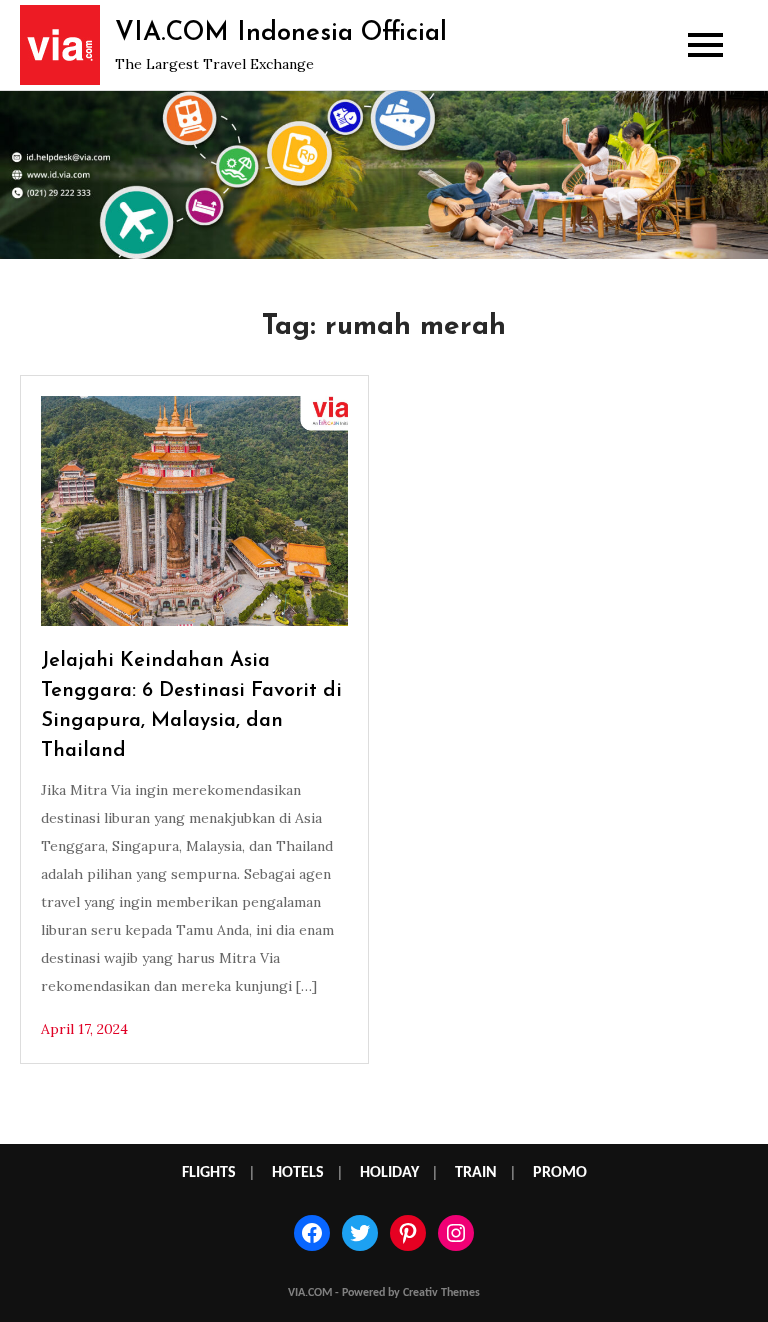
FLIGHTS (209, 1173)
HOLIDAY (389, 1173)
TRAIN (476, 1173)
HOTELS (298, 1173)
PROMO (560, 1173)
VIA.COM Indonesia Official (281, 33)
